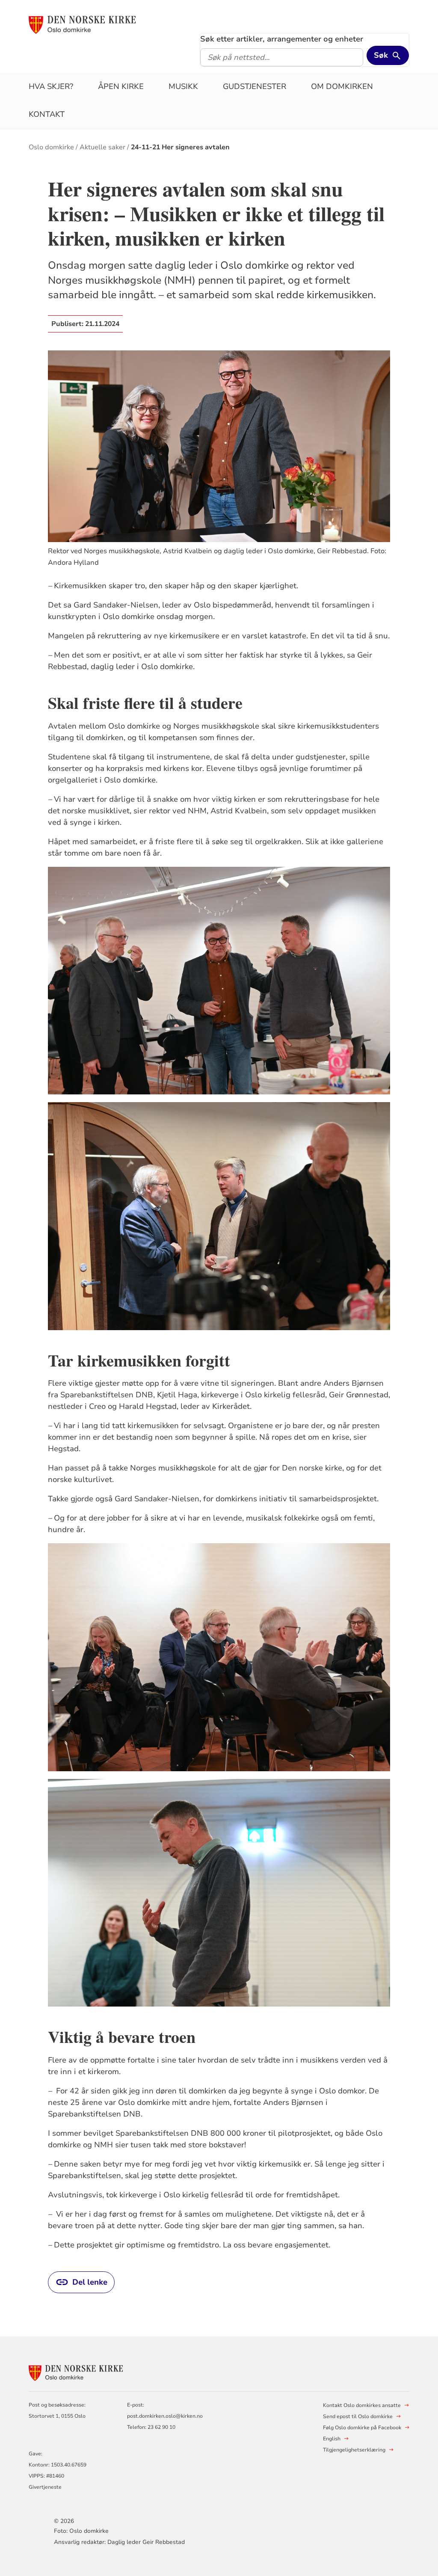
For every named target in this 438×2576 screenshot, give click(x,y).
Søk (381, 55)
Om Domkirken (342, 86)
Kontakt (47, 114)
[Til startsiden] (82, 24)
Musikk (183, 86)
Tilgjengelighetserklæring (354, 2450)
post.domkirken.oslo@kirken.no (165, 2416)
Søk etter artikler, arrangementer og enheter (282, 39)
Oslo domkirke (51, 147)
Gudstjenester (255, 86)
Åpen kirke (121, 86)
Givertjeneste (45, 2487)
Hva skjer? (51, 86)
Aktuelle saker (102, 147)
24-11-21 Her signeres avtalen (180, 147)
